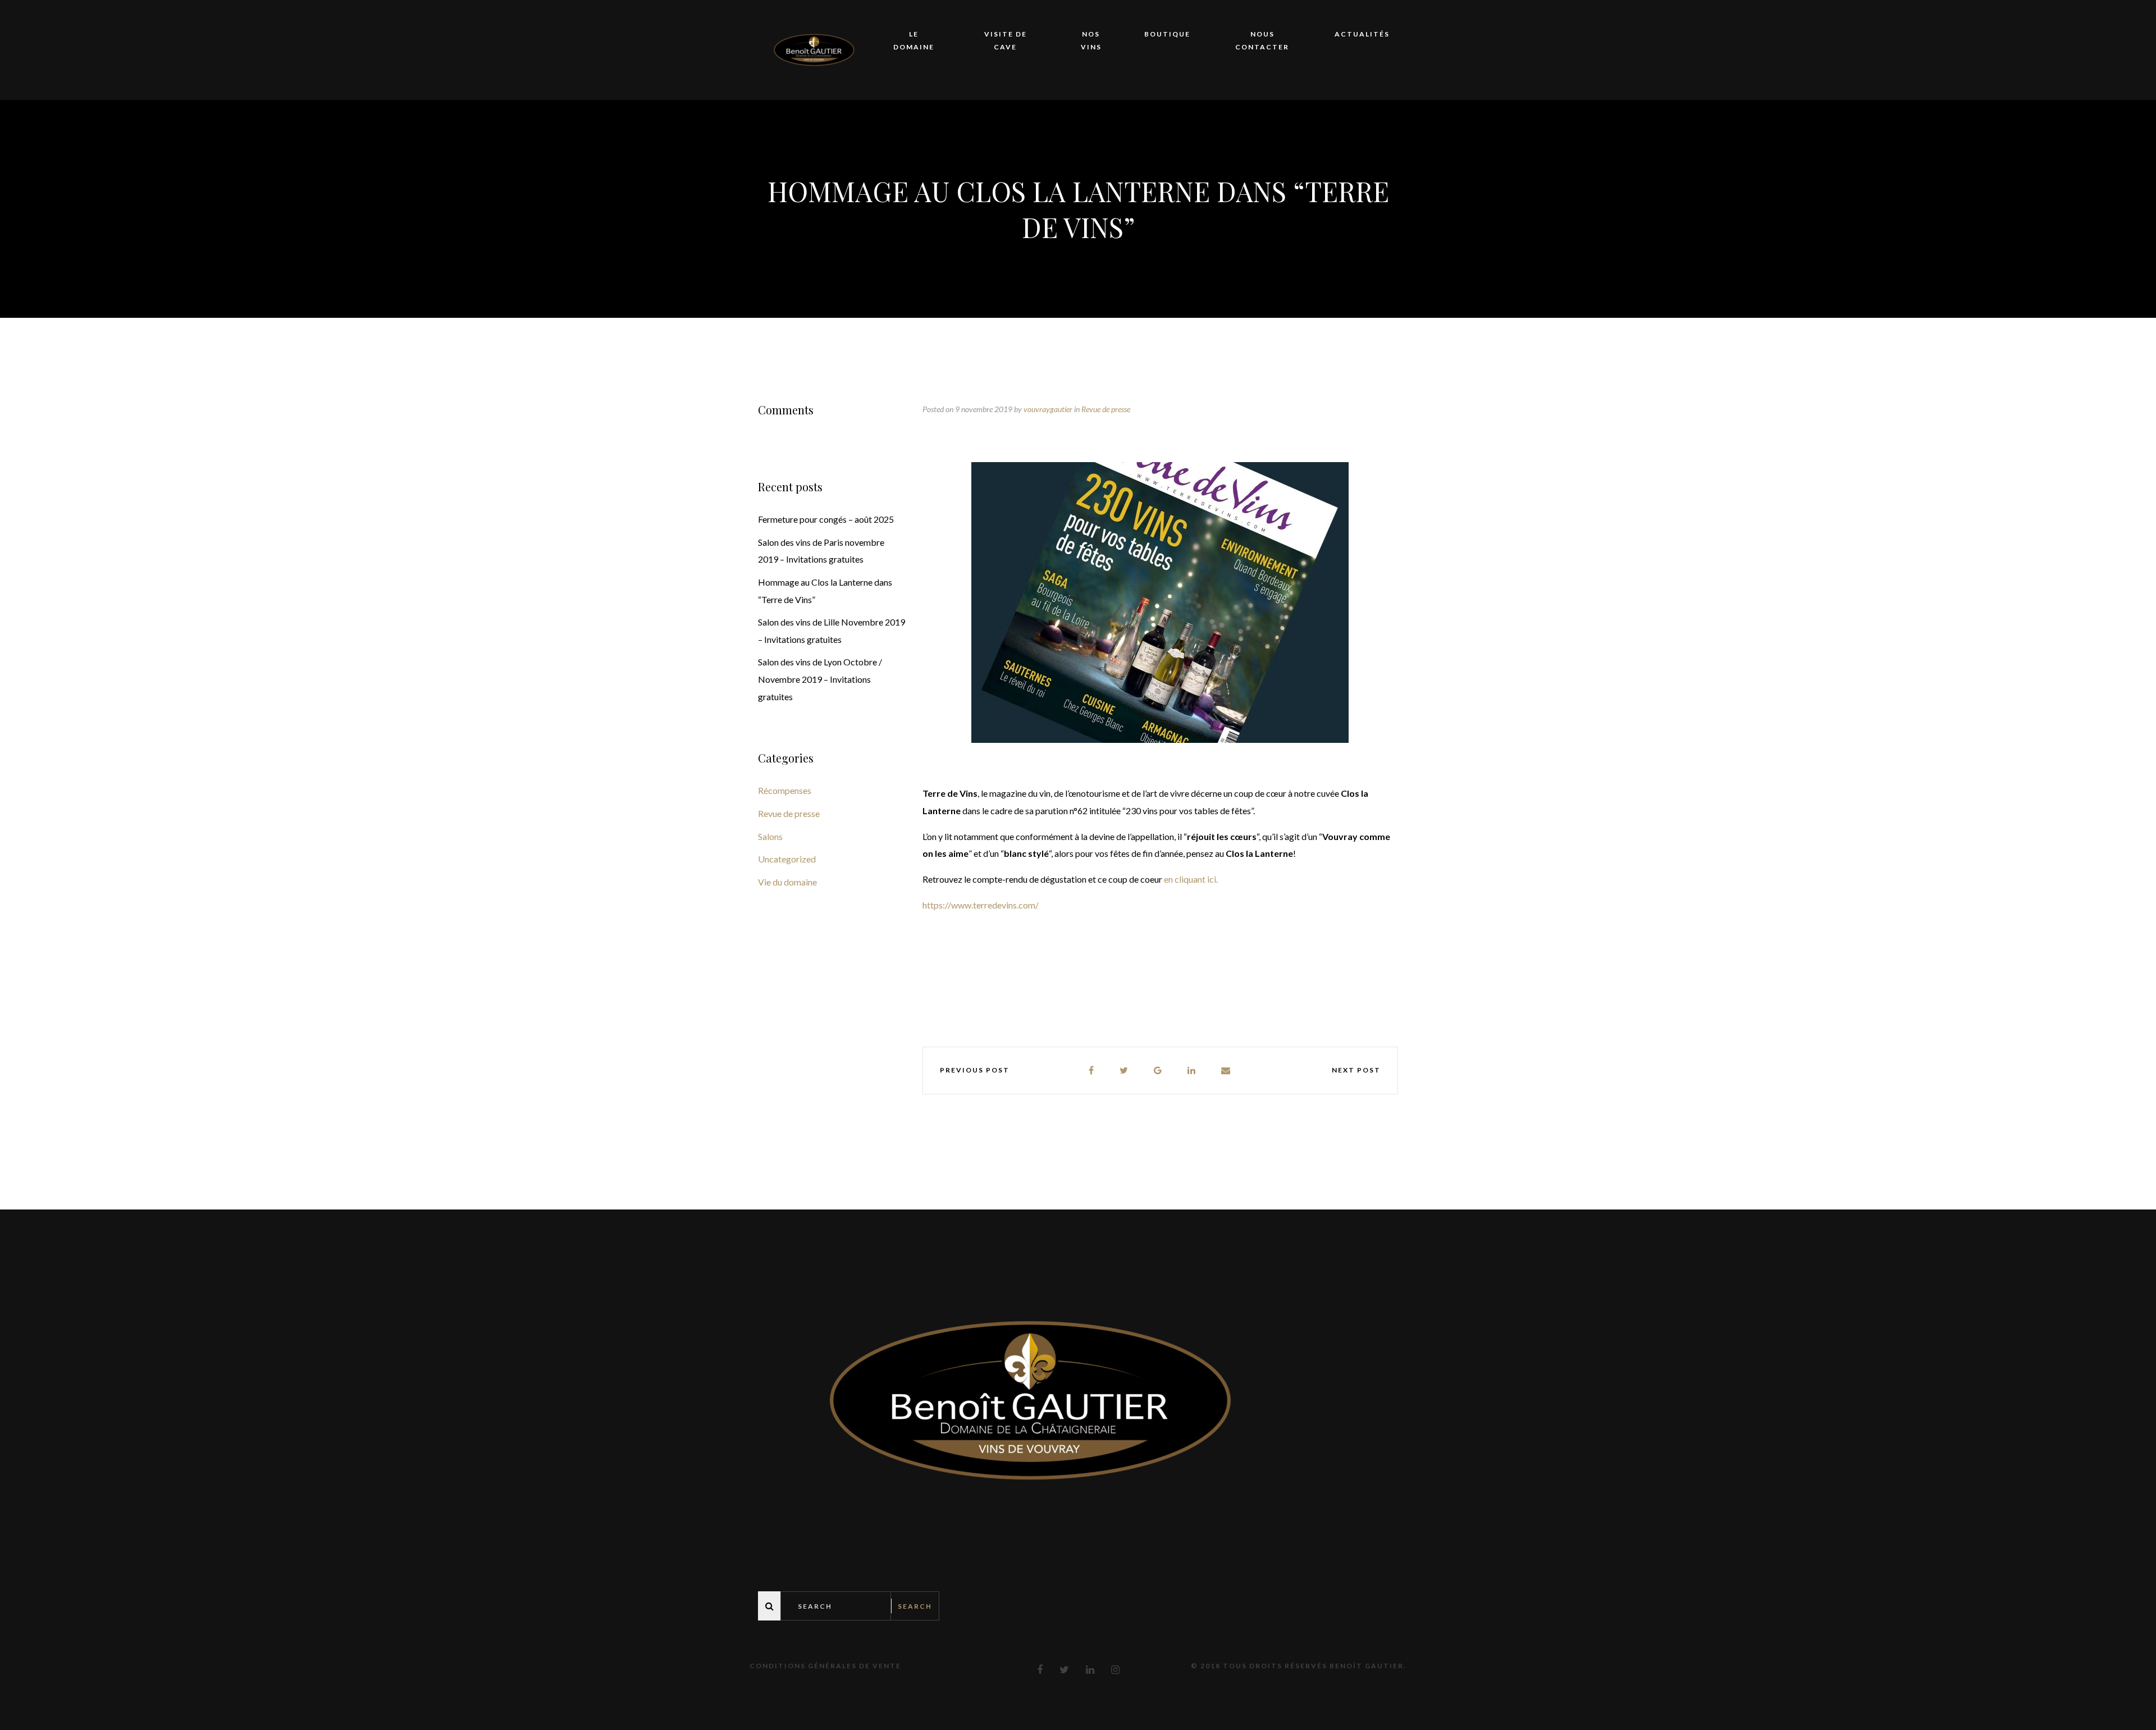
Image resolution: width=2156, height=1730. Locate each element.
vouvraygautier (1048, 409)
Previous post (975, 1070)
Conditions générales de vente (825, 1666)
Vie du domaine (787, 882)
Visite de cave (1006, 40)
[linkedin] (1192, 1071)
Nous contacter (1262, 40)
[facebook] (1092, 1071)
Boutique (1167, 34)
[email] (1226, 1071)
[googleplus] (1158, 1071)
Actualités (1362, 34)
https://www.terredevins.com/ (981, 905)
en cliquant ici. (1192, 879)
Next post (1356, 1070)
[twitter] (1124, 1071)
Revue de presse (1106, 409)
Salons (770, 836)
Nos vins (1091, 40)
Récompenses (785, 790)
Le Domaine (914, 40)
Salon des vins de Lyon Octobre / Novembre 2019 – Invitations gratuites (820, 679)
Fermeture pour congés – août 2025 (826, 519)
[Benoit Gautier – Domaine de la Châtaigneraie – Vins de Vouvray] (814, 49)
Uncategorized (787, 859)
